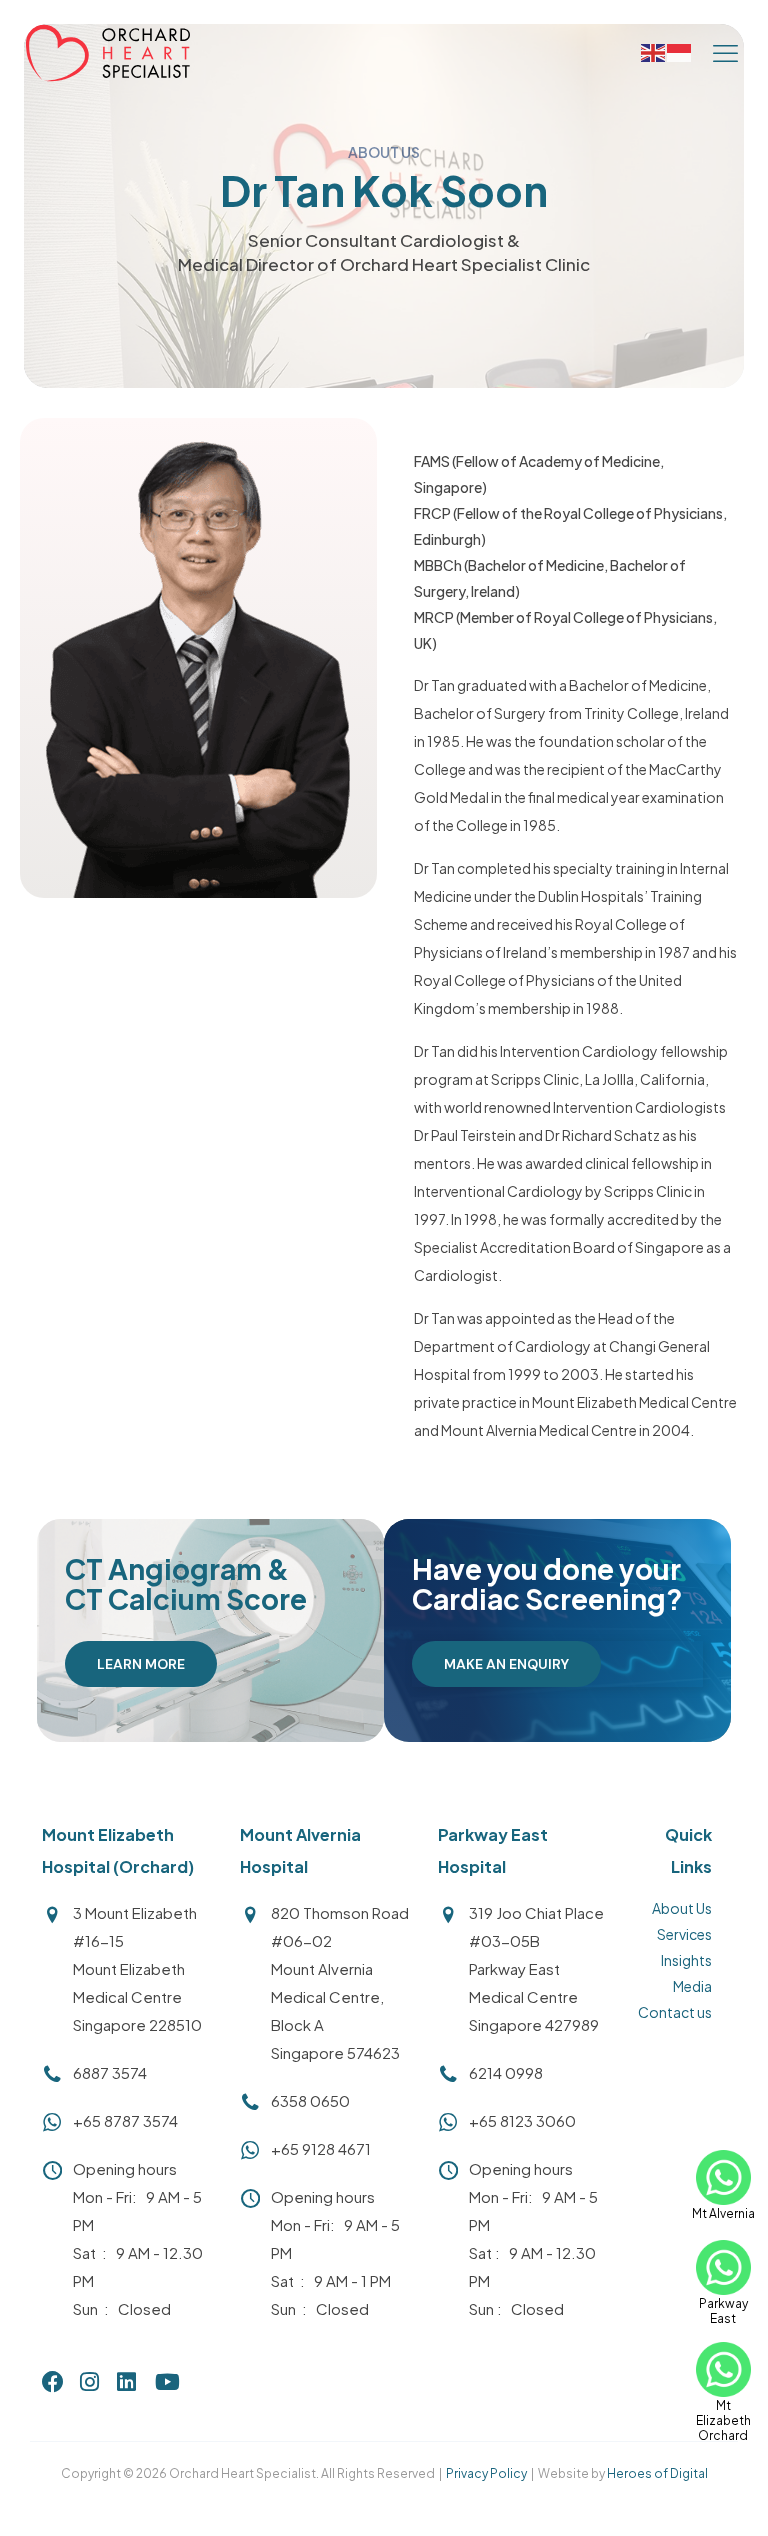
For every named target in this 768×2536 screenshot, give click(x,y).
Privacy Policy (486, 2473)
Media (692, 1986)
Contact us (675, 2012)
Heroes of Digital (657, 2473)
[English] (654, 51)
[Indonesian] (680, 51)
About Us (682, 1908)
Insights (686, 1960)
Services (684, 1934)
